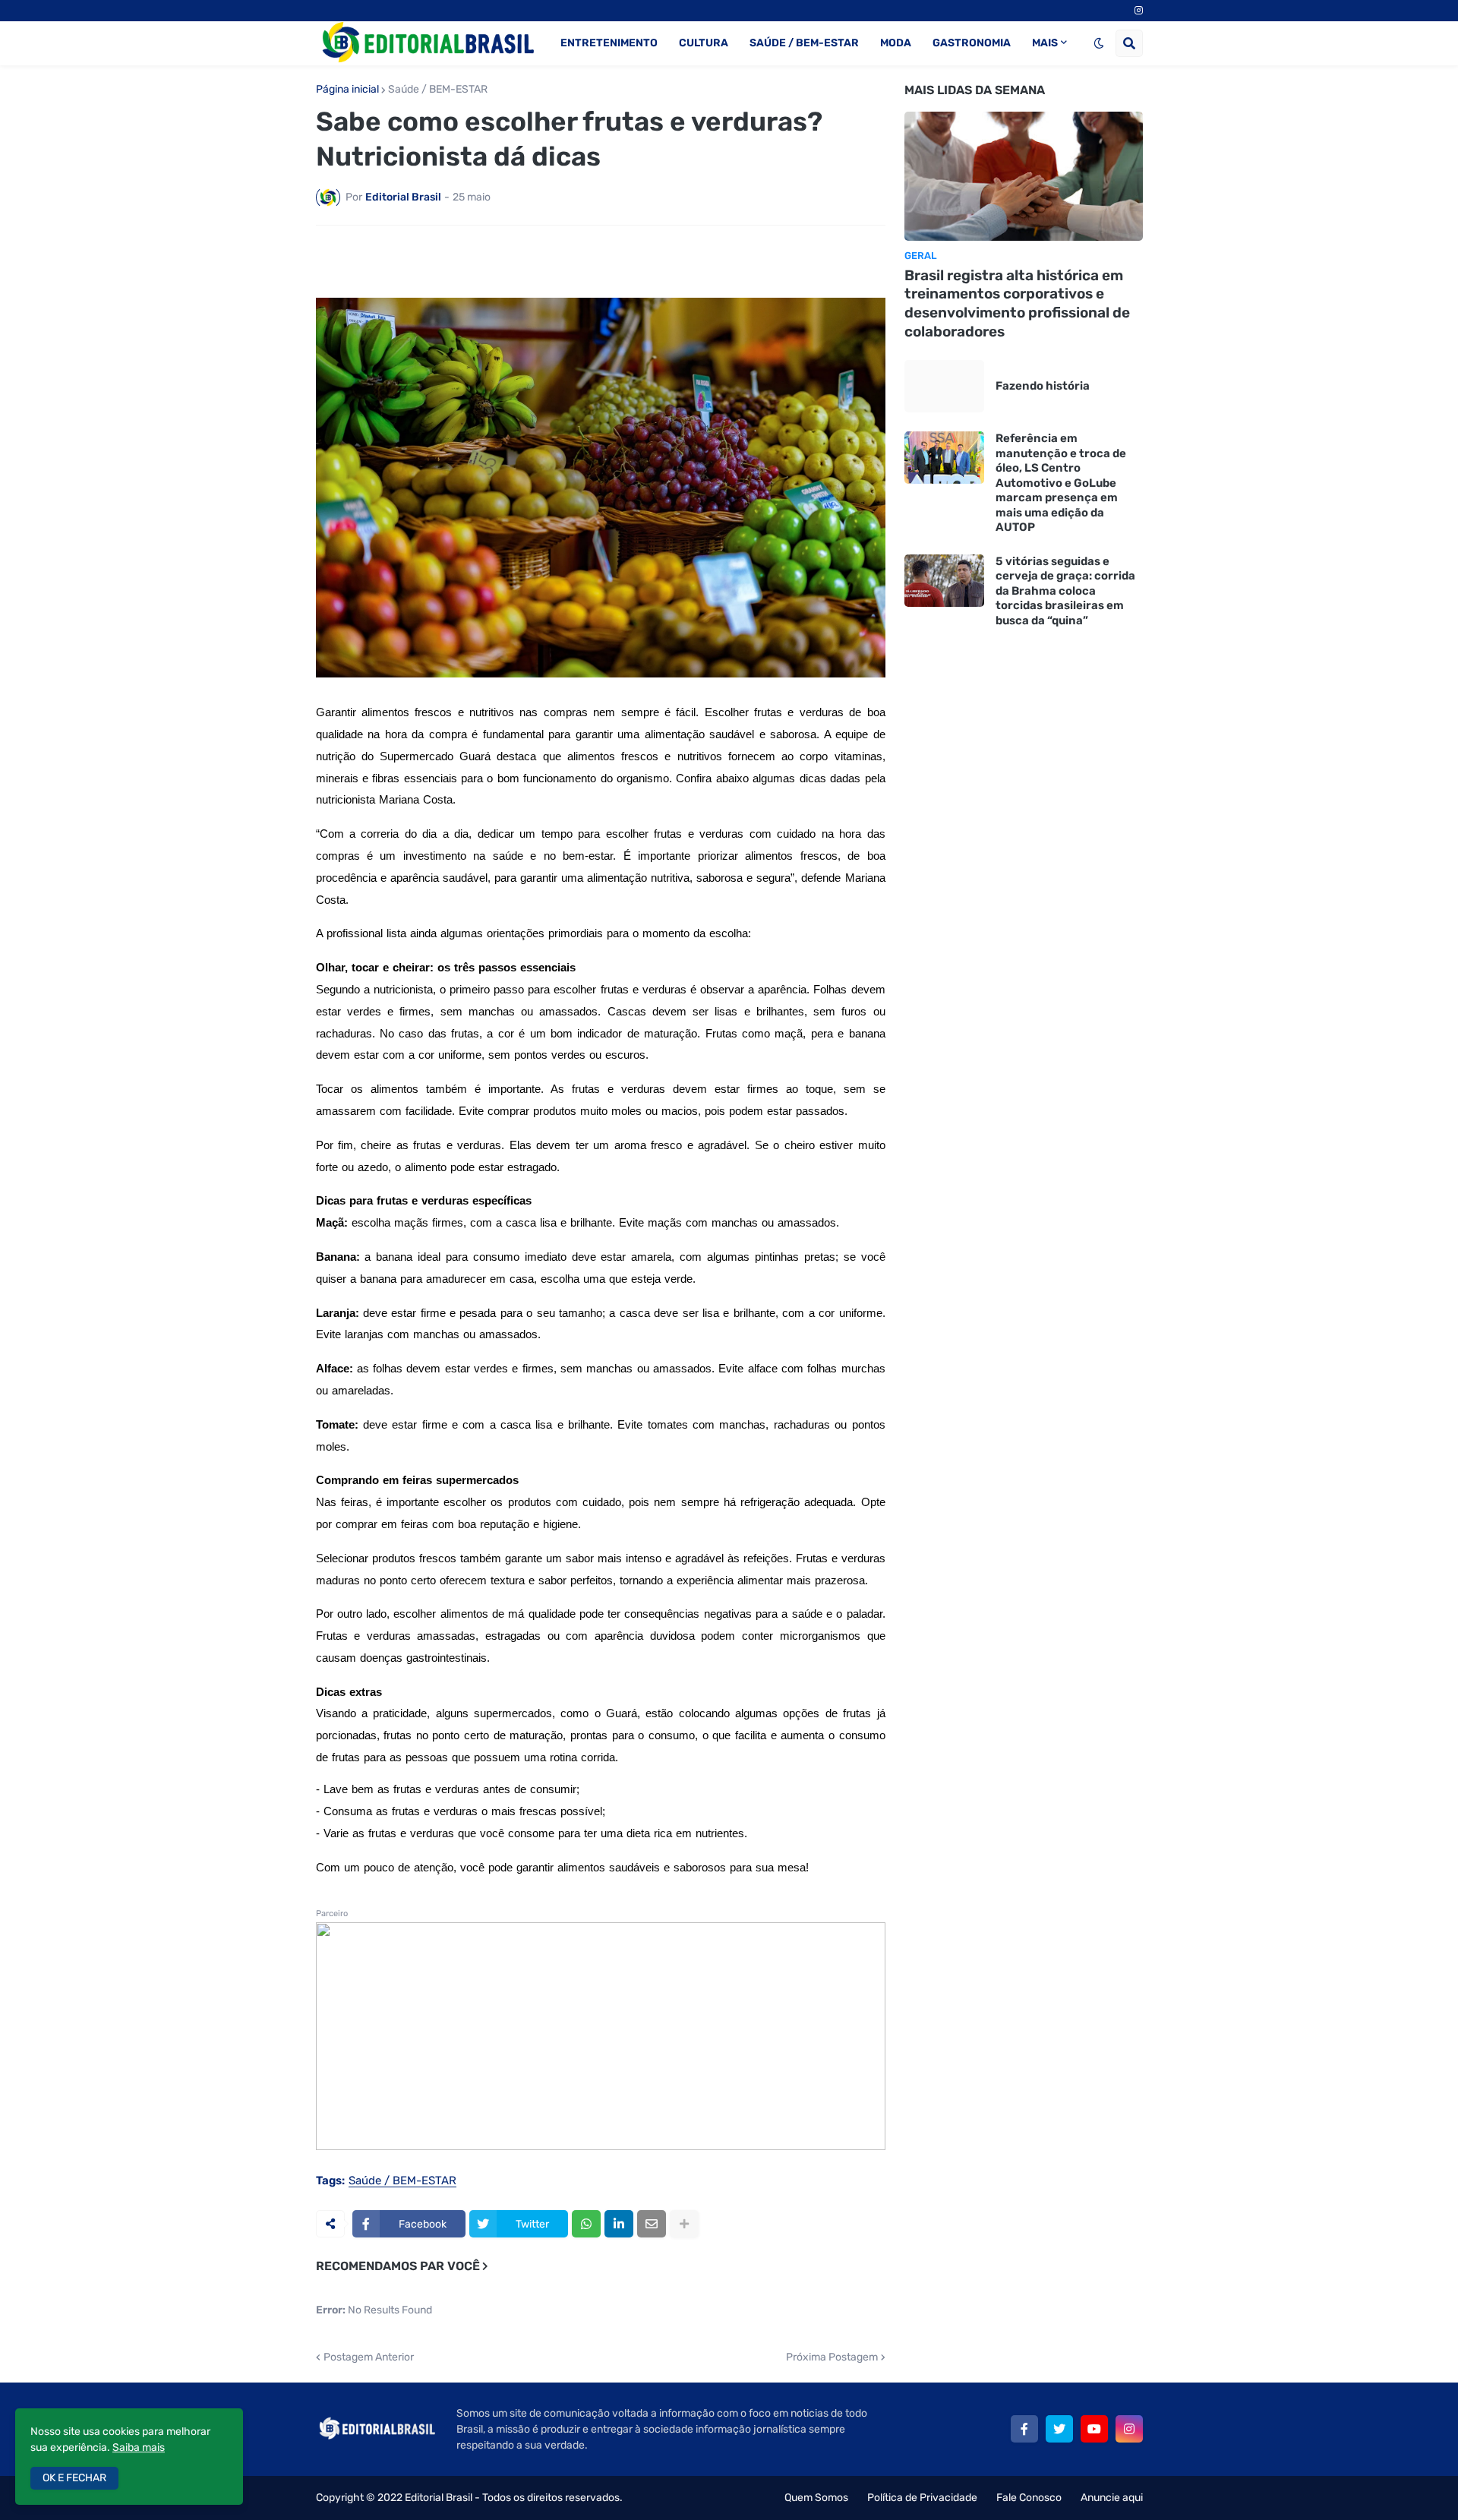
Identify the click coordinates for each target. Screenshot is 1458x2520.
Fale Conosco (1029, 2498)
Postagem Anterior (369, 2357)
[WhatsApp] (586, 2224)
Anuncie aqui (1112, 2498)
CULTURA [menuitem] (704, 43)
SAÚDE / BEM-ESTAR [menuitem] (804, 43)
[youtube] (1094, 2429)
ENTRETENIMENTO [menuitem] (609, 43)
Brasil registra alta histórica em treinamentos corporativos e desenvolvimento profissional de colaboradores (1017, 303)
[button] (1099, 43)
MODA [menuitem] (896, 43)
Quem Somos (816, 2498)
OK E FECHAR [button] (74, 2478)
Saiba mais (139, 2447)
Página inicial (347, 90)
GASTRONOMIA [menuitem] (972, 43)
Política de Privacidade (922, 2498)
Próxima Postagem (832, 2357)
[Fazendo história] (944, 386)
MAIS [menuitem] (1045, 43)
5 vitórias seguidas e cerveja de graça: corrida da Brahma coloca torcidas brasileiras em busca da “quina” (1065, 591)
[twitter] (1059, 2429)
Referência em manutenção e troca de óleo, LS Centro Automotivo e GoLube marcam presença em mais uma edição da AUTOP (1061, 483)
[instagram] (1139, 11)
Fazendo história (1043, 386)
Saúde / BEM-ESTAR (438, 90)
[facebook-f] (1024, 2429)
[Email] (652, 2224)
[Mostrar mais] (684, 2224)
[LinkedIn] (619, 2224)
